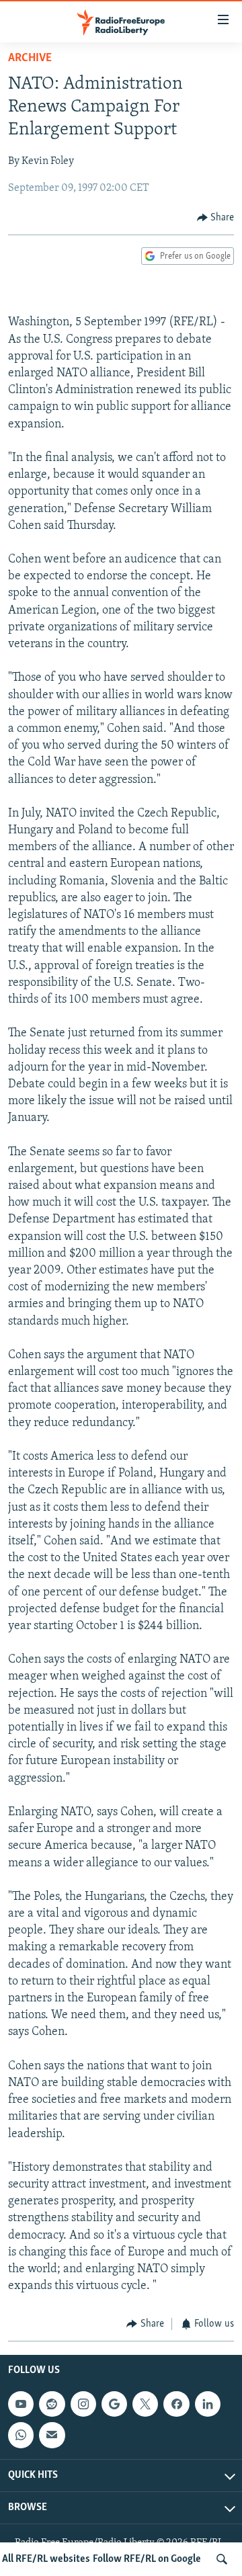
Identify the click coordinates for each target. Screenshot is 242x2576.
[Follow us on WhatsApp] (21, 2435)
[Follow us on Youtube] (21, 2404)
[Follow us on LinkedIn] (208, 2404)
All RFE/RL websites (46, 2559)
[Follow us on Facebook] (176, 2404)
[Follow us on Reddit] (52, 2404)
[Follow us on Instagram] (83, 2404)
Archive (30, 58)
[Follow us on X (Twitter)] (145, 2404)
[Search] (222, 2559)
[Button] (216, 218)
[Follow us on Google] (114, 2404)
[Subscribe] (52, 2435)
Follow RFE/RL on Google (147, 2559)
